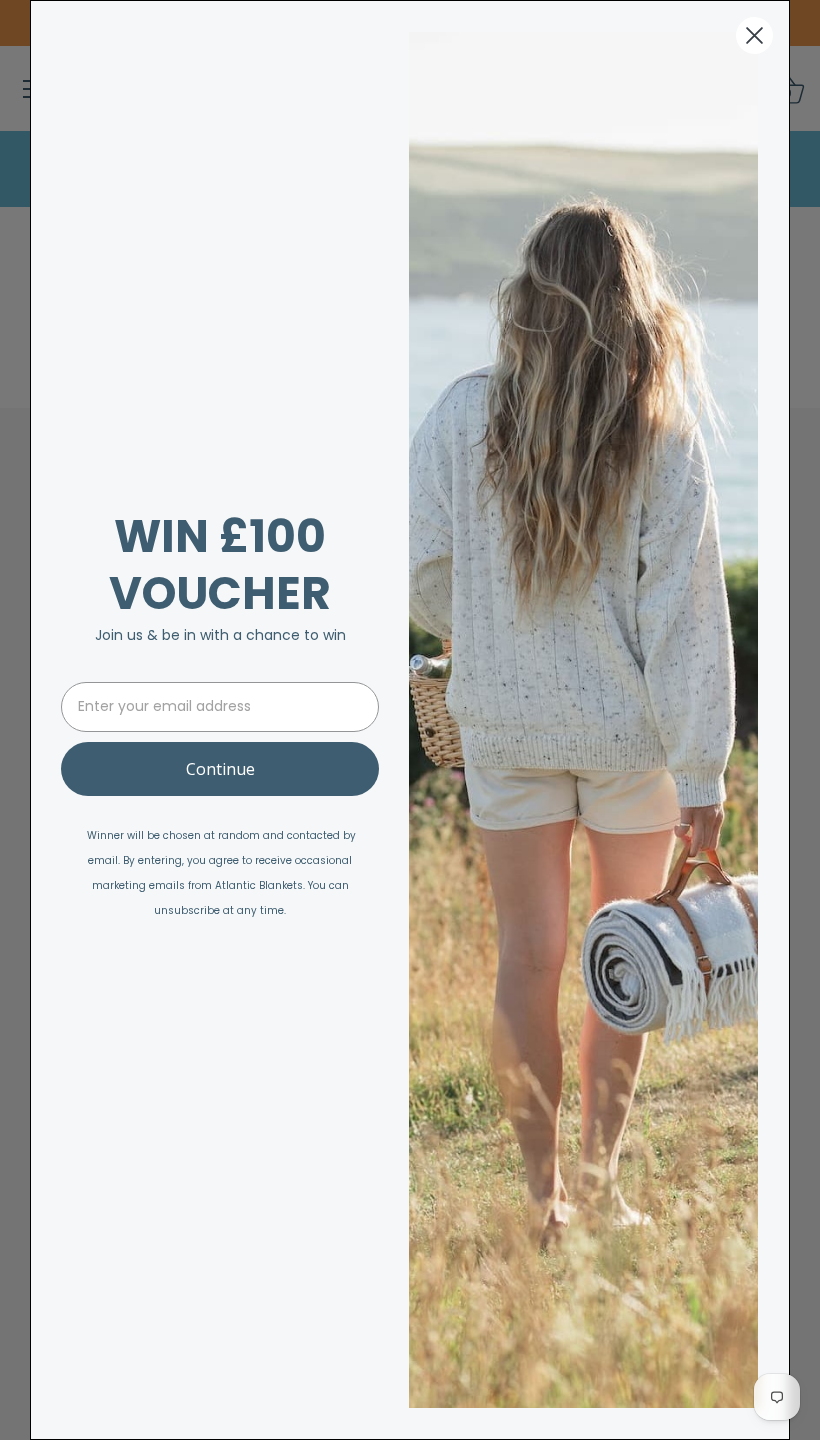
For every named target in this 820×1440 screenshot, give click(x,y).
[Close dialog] (754, 35)
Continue (220, 769)
